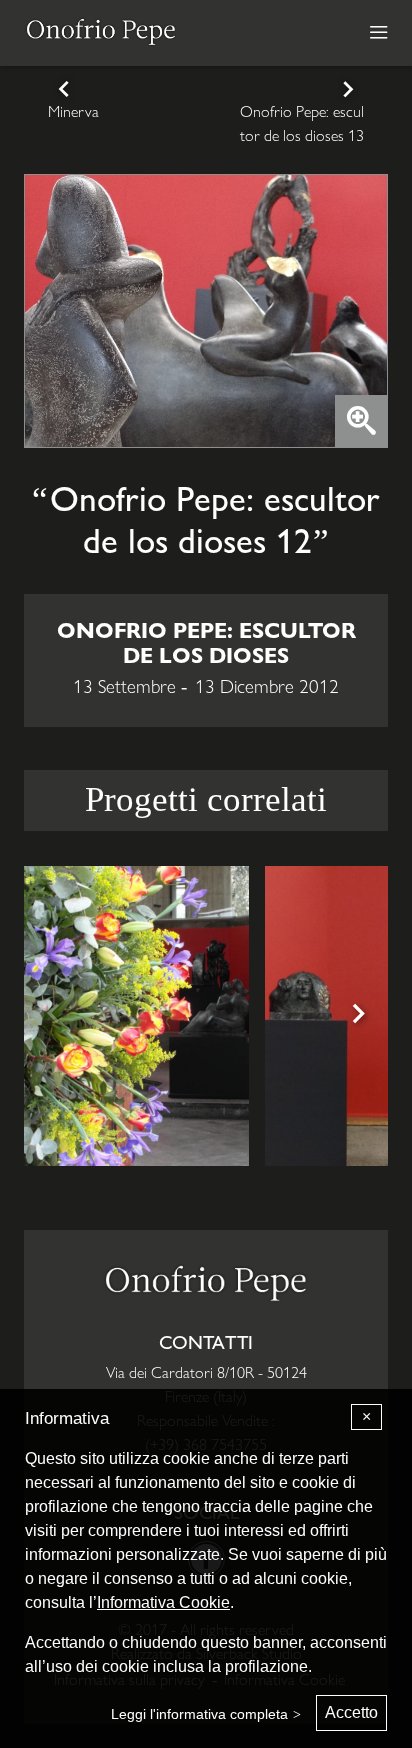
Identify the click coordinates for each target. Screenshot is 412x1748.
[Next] (356, 1016)
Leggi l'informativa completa (199, 1714)
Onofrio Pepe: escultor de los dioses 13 (302, 123)
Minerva (73, 111)
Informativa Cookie (163, 1602)
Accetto (351, 1712)
